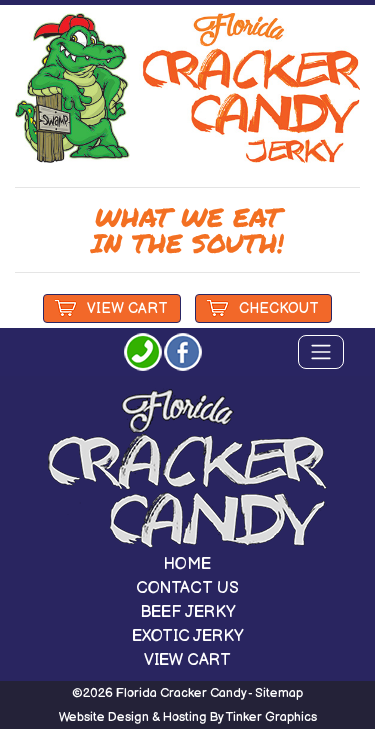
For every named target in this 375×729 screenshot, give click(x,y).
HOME (187, 564)
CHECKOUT (279, 308)
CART (127, 308)
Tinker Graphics (271, 717)
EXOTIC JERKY (188, 636)
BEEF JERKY (188, 612)
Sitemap (279, 693)
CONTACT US (187, 588)
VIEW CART (187, 660)
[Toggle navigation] (321, 352)
